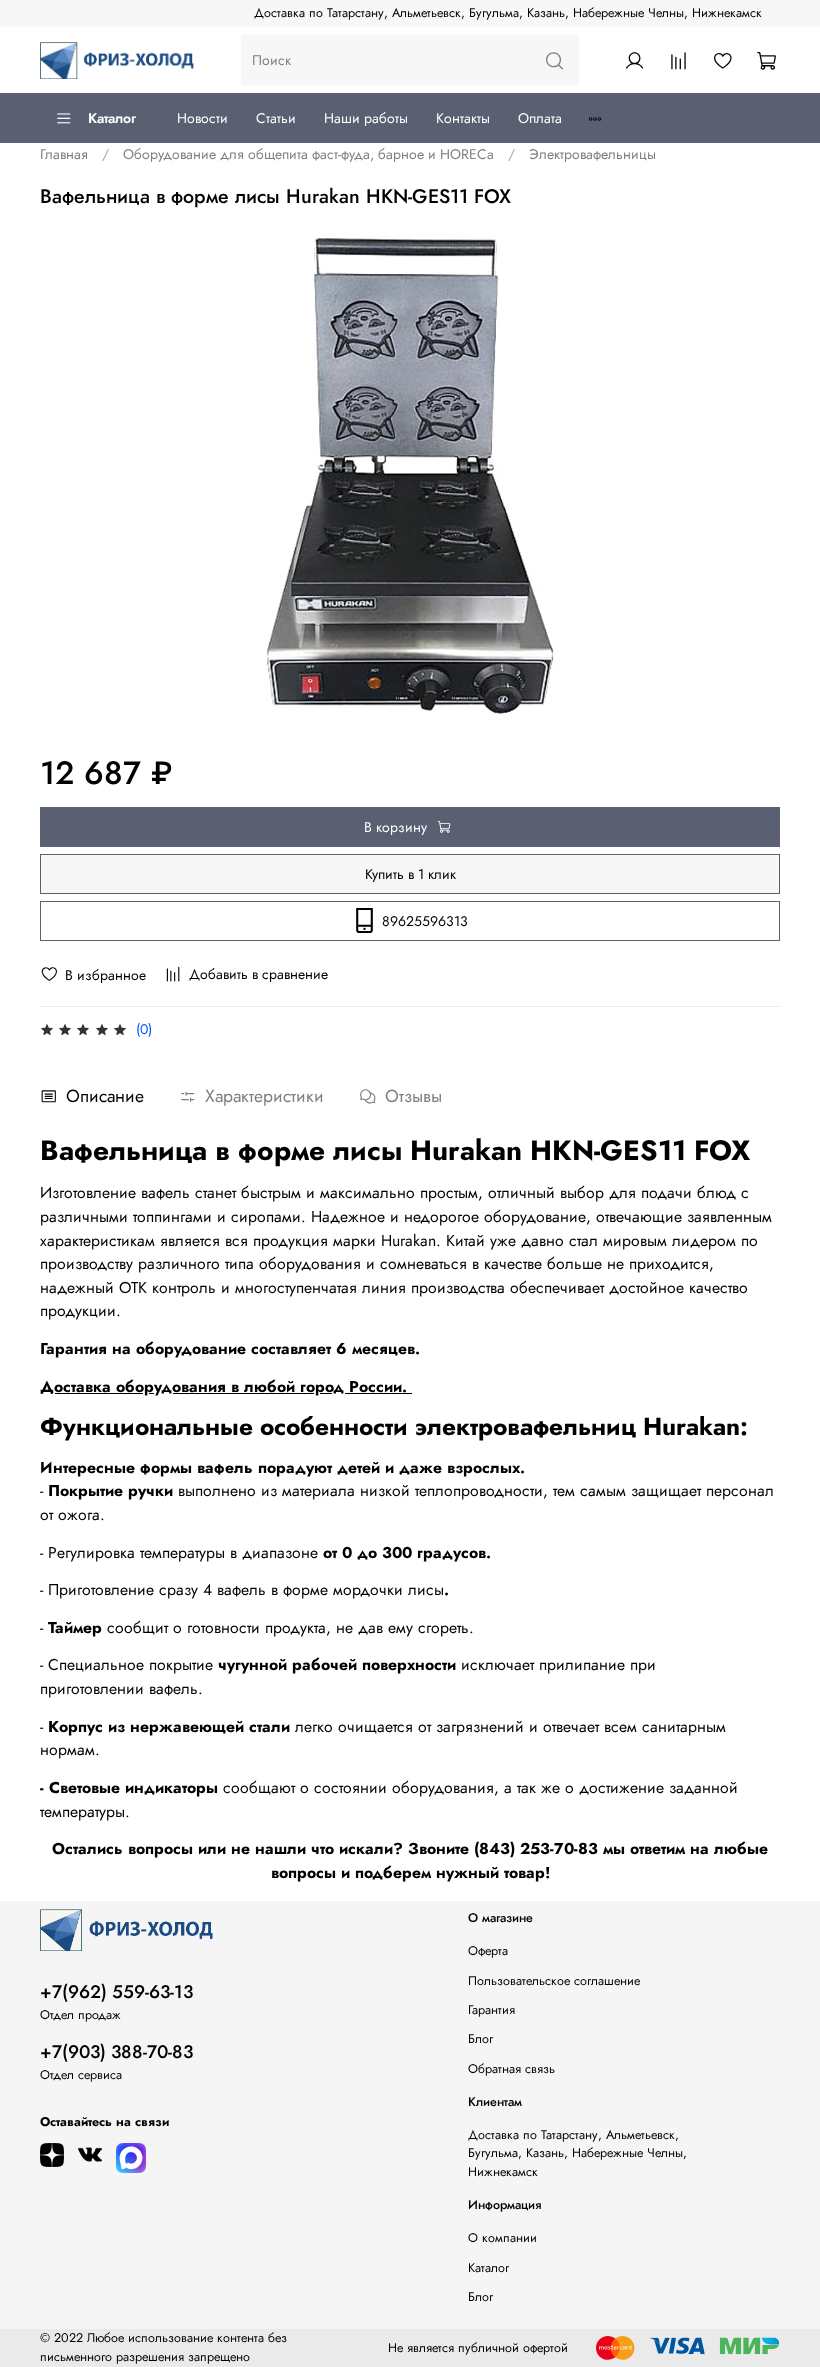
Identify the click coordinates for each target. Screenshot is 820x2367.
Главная (64, 154)
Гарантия (491, 2010)
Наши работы (366, 118)
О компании (502, 2238)
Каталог (112, 118)
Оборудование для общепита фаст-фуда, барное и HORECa (308, 154)
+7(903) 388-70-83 (116, 2052)
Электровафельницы (592, 154)
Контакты (463, 118)
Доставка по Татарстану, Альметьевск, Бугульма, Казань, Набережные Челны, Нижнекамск (508, 13)
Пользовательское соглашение (554, 1981)
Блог (480, 2039)
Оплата (540, 118)
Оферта (488, 1951)
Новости (202, 118)
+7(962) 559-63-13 (116, 1992)
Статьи (276, 118)
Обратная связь (511, 2069)
